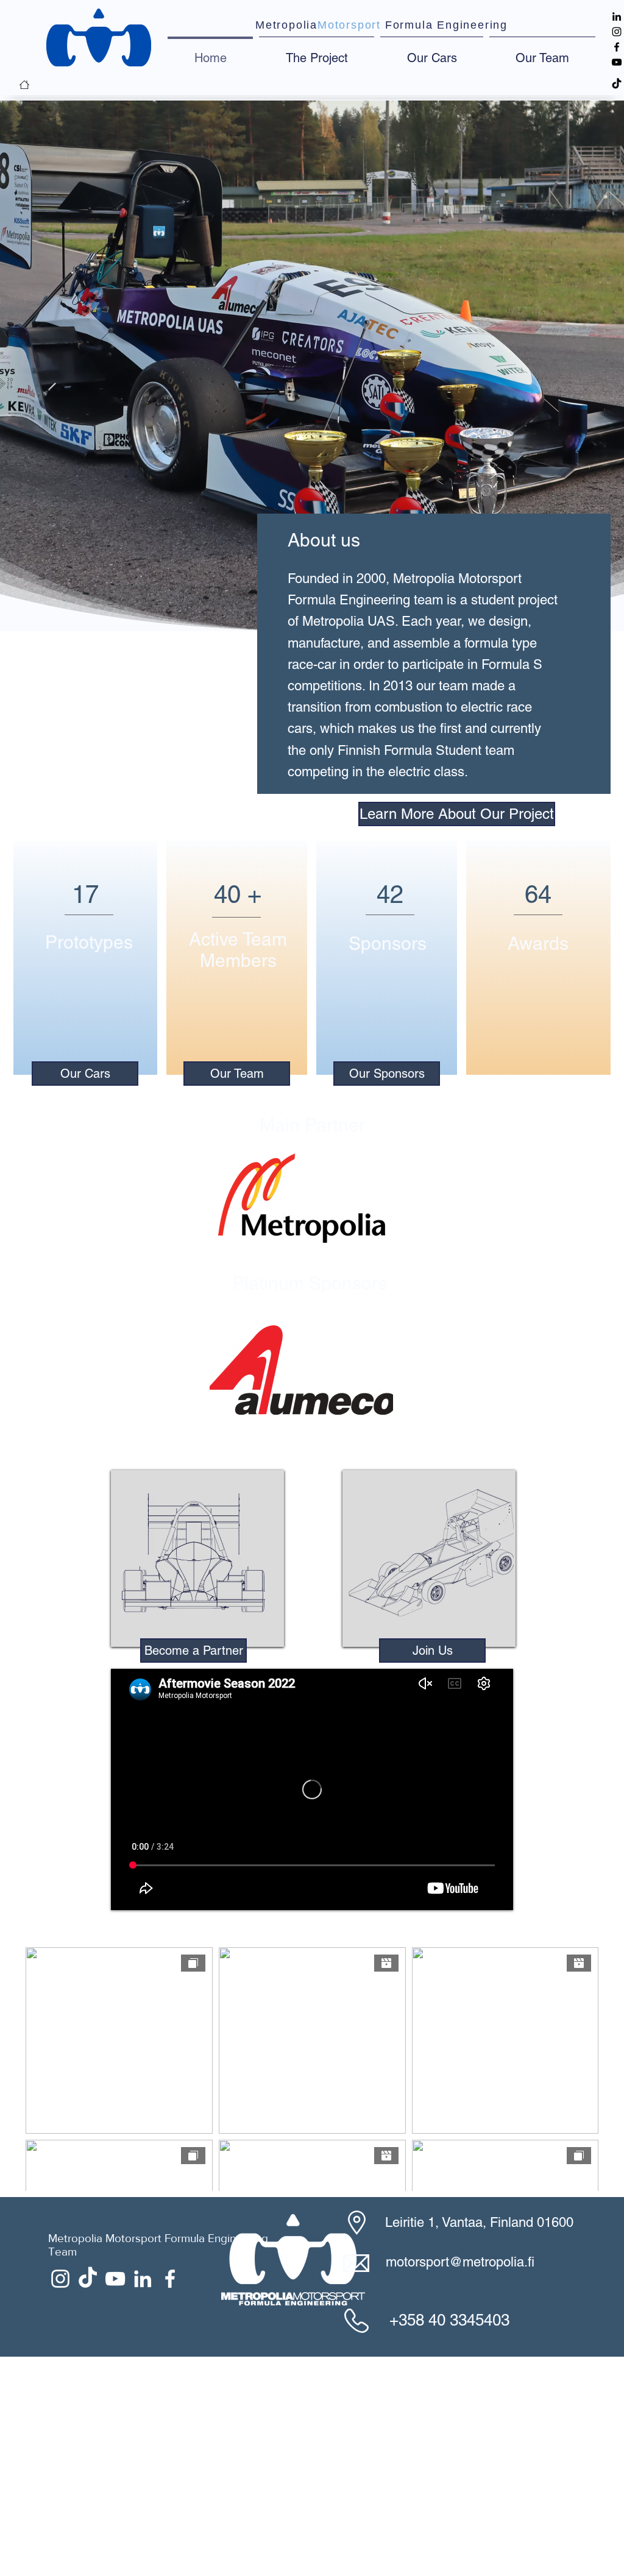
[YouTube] (617, 62)
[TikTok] (617, 84)
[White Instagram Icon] (60, 2498)
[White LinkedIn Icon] (143, 2498)
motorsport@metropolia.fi (460, 2481)
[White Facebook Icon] (170, 2498)
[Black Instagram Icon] (617, 32)
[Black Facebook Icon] (617, 47)
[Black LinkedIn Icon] (617, 16)
